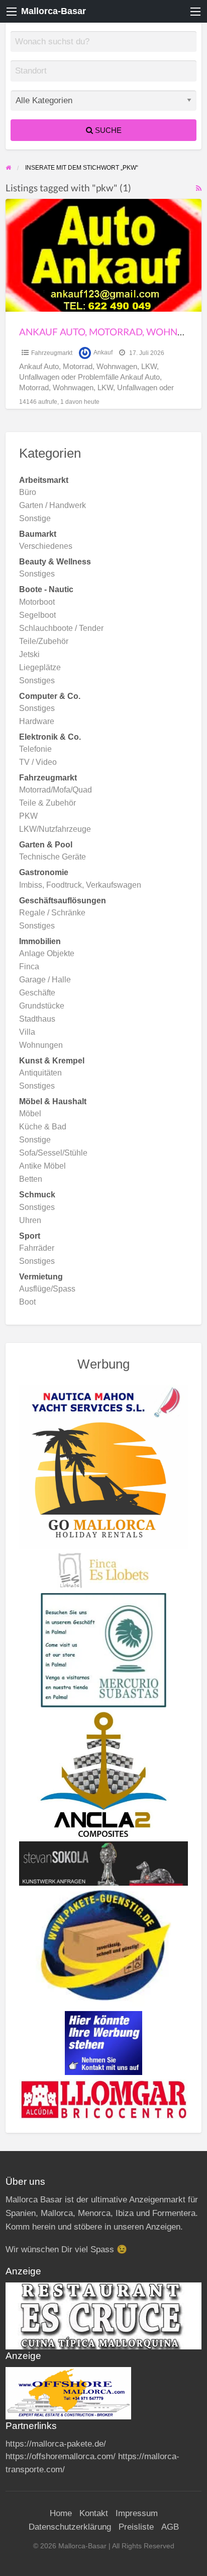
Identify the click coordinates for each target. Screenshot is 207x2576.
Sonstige (35, 518)
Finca (29, 967)
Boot (27, 1302)
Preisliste (136, 2527)
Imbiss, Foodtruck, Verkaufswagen (80, 885)
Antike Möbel (42, 1166)
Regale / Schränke (52, 913)
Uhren (30, 1220)
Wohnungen (41, 1045)
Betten (31, 1179)
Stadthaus (37, 1019)
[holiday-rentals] (104, 1483)
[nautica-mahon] (104, 1401)
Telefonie (35, 749)
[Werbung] (103, 2042)
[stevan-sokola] (104, 1863)
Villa (27, 1032)
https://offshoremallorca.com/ (61, 2456)
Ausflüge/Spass (47, 1289)
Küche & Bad (43, 1127)
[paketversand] (103, 1946)
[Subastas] (103, 1650)
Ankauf (103, 353)
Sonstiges (37, 574)
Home (61, 2513)
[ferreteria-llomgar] (104, 2099)
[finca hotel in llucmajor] (103, 1570)
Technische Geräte (53, 857)
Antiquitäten (40, 1073)
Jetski (29, 654)
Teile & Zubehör (47, 803)
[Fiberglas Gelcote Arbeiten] (104, 1774)
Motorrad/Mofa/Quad (56, 790)
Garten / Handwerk (53, 505)
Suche (107, 130)
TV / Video (38, 762)
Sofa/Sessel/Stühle (53, 1153)
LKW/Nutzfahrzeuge (55, 829)
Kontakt (94, 2513)
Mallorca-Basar (54, 11)
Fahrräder (37, 1248)
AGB (170, 2527)
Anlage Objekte (47, 953)
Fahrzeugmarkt (52, 353)
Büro (28, 492)
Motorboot (37, 602)
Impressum (137, 2513)
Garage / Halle (45, 980)
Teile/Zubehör (44, 641)
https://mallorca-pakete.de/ (56, 2444)
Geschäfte (37, 993)
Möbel (30, 1114)
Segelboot (37, 615)
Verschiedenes (46, 546)
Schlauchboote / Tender (61, 628)
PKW (28, 816)
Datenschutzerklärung (70, 2527)
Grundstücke (42, 1006)
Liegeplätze (40, 667)
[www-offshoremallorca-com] (68, 2393)
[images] (104, 2315)
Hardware (37, 721)
